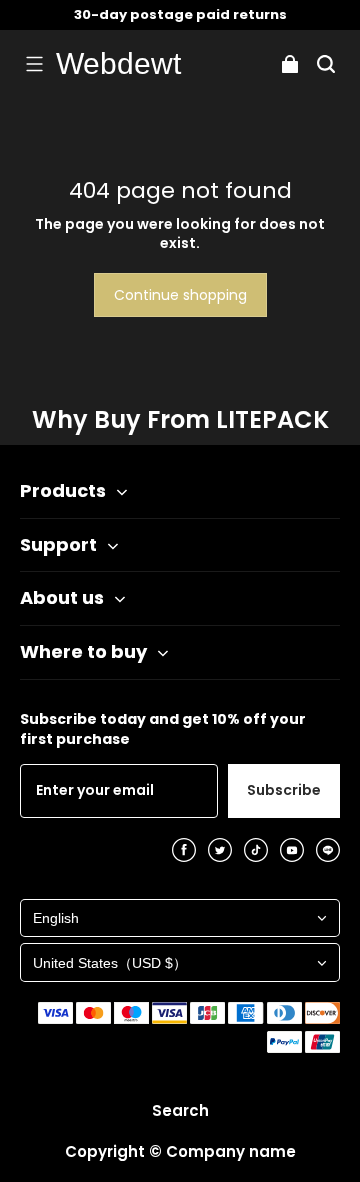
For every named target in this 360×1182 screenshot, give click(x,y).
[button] (34, 64)
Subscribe (284, 790)
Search (180, 1110)
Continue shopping (180, 295)
